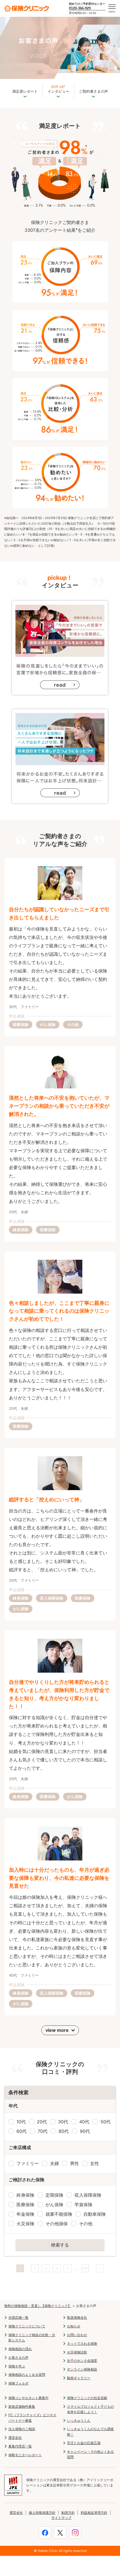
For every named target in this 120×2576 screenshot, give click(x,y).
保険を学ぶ (17, 2366)
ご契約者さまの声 (93, 91)
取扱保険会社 (77, 2317)
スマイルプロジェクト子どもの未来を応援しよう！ (90, 2409)
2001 (85, 2268)
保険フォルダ (18, 2383)
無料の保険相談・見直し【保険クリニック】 (38, 2306)
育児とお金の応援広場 (84, 2443)
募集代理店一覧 (20, 2446)
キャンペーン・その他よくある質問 (90, 2454)
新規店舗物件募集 (22, 2406)
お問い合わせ (77, 2335)
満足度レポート (25, 91)
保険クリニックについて (27, 2326)
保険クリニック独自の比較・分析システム (32, 2337)
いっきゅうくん (79, 2420)
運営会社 (15, 2438)
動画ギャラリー (79, 2378)
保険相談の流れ (20, 2349)
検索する (60, 2245)
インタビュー (58, 89)
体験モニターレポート (25, 2455)
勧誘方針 (68, 2513)
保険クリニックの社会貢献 (87, 2398)
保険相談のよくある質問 (27, 2375)
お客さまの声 (18, 2358)
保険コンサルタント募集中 (28, 2398)
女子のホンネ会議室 (82, 2361)
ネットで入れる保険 (82, 2344)
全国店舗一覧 (18, 2317)
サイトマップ (61, 2518)
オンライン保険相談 (82, 2369)
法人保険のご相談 (22, 2429)
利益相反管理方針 (94, 2513)
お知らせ (74, 2326)
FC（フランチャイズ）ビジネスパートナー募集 (32, 2418)
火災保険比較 (77, 2352)
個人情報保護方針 (42, 2513)
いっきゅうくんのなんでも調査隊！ (90, 2432)
